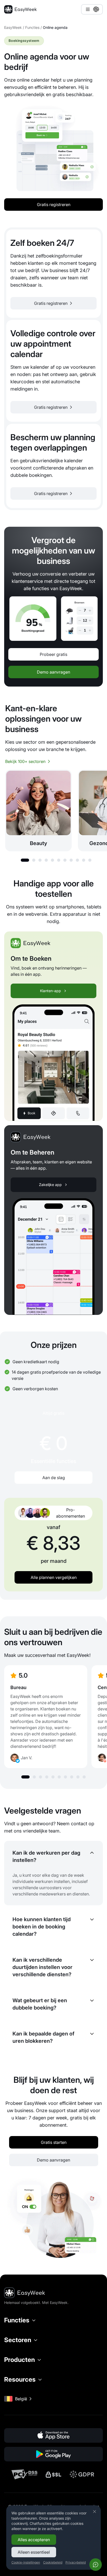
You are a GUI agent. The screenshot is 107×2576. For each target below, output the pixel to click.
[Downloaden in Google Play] (53, 2454)
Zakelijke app (50, 1185)
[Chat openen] (96, 2565)
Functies (32, 27)
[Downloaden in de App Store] (53, 2435)
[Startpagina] (20, 9)
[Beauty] (38, 811)
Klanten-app (51, 991)
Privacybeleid (76, 2562)
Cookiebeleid (53, 2562)
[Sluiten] (95, 2512)
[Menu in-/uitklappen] (92, 9)
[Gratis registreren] (53, 274)
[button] (25, 860)
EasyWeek (13, 27)
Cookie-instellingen (26, 2562)
